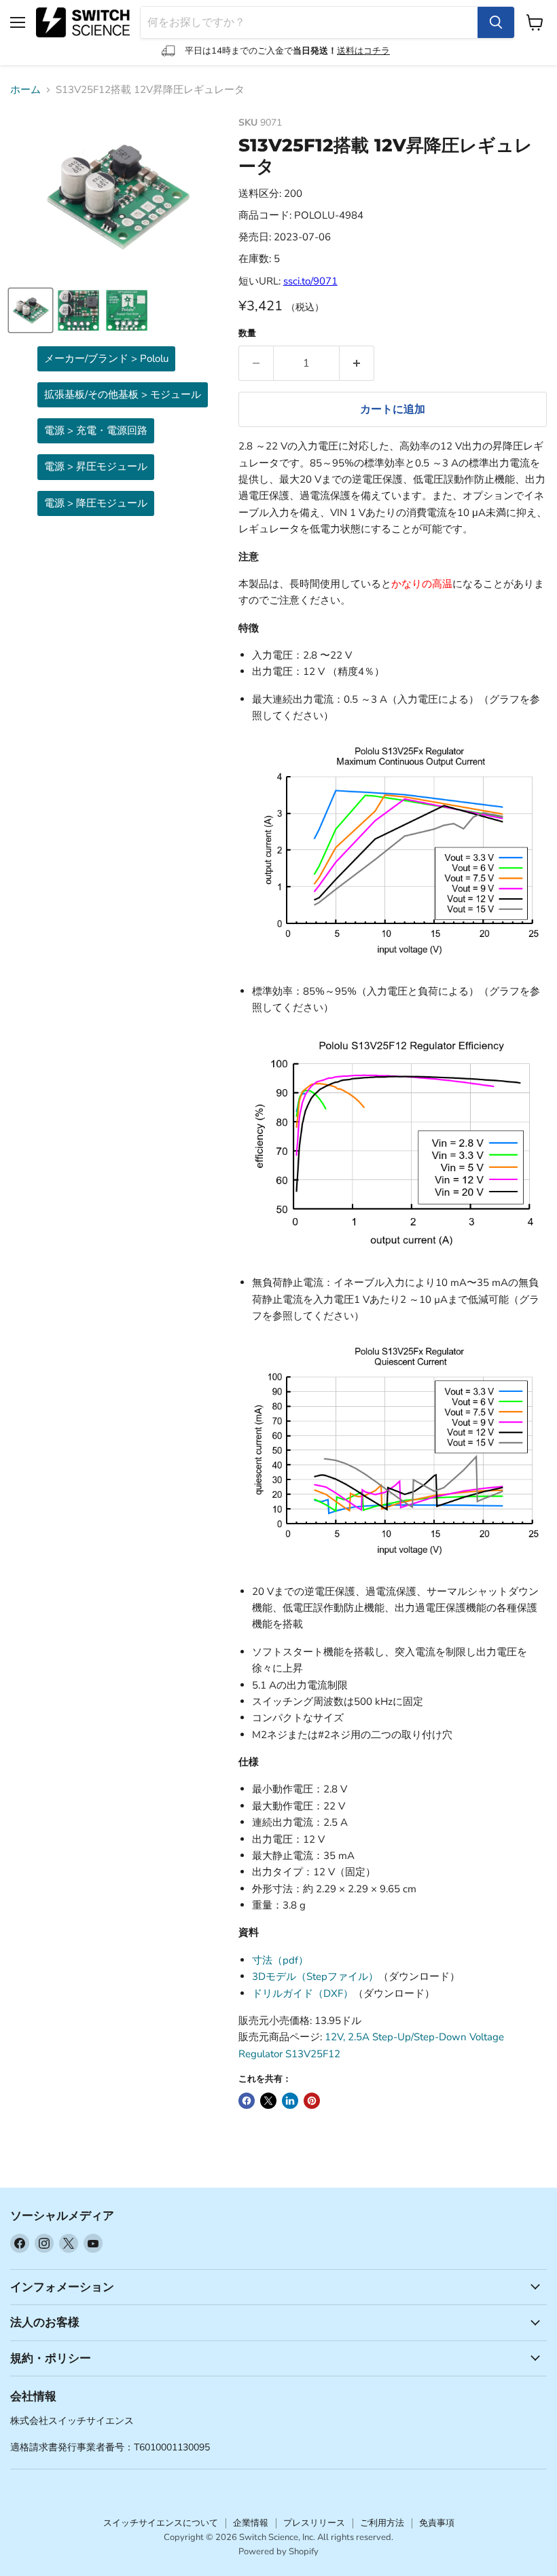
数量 (247, 334)
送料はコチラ (363, 51)
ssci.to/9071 (310, 281)
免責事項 (437, 2523)
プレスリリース (314, 2523)
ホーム (25, 90)
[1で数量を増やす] (357, 363)
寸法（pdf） (280, 1960)
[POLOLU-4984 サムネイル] (31, 310)
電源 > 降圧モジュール (96, 503)
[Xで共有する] (268, 2101)
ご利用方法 (382, 2523)
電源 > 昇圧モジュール (96, 466)
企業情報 (251, 2523)
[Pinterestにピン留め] (312, 2101)
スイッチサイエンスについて (161, 2523)
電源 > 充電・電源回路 (96, 430)
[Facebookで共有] (247, 2101)
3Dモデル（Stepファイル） (315, 1976)
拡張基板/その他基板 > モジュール (123, 394)
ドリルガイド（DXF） (303, 1993)
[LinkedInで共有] (290, 2101)
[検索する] (496, 22)
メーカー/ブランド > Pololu (106, 358)
